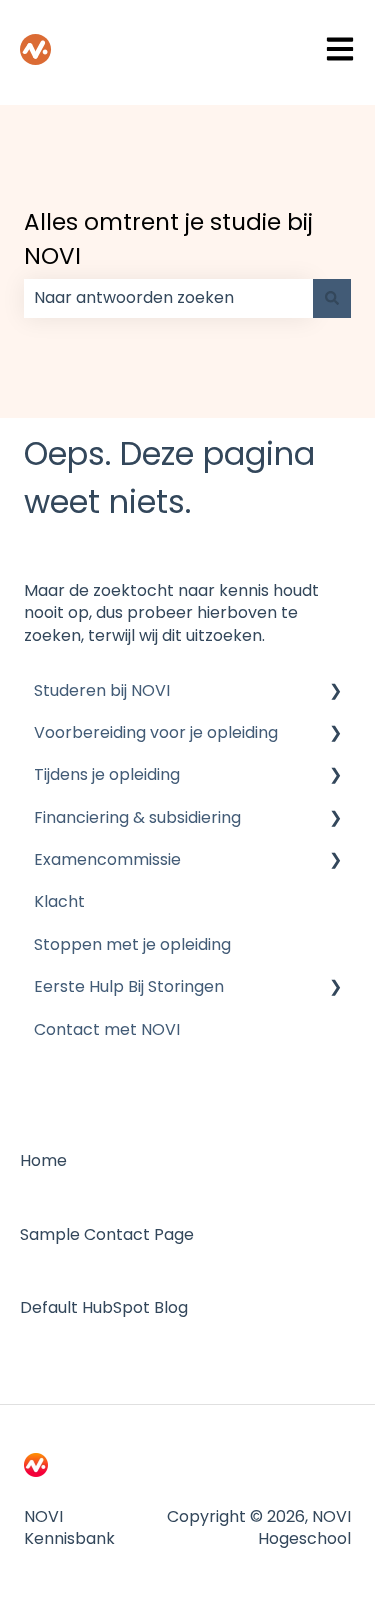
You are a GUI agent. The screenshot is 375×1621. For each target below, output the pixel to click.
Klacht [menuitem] (59, 901)
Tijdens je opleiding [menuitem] (107, 774)
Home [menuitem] (43, 1160)
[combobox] (168, 298)
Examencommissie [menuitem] (107, 859)
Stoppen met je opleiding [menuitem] (132, 944)
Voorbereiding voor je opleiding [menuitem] (156, 732)
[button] (335, 692)
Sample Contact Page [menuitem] (107, 1234)
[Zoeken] (332, 298)
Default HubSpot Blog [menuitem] (104, 1307)
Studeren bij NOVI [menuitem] (102, 690)
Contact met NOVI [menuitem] (107, 1029)
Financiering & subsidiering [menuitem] (137, 817)
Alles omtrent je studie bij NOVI (168, 239)
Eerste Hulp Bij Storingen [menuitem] (129, 986)
